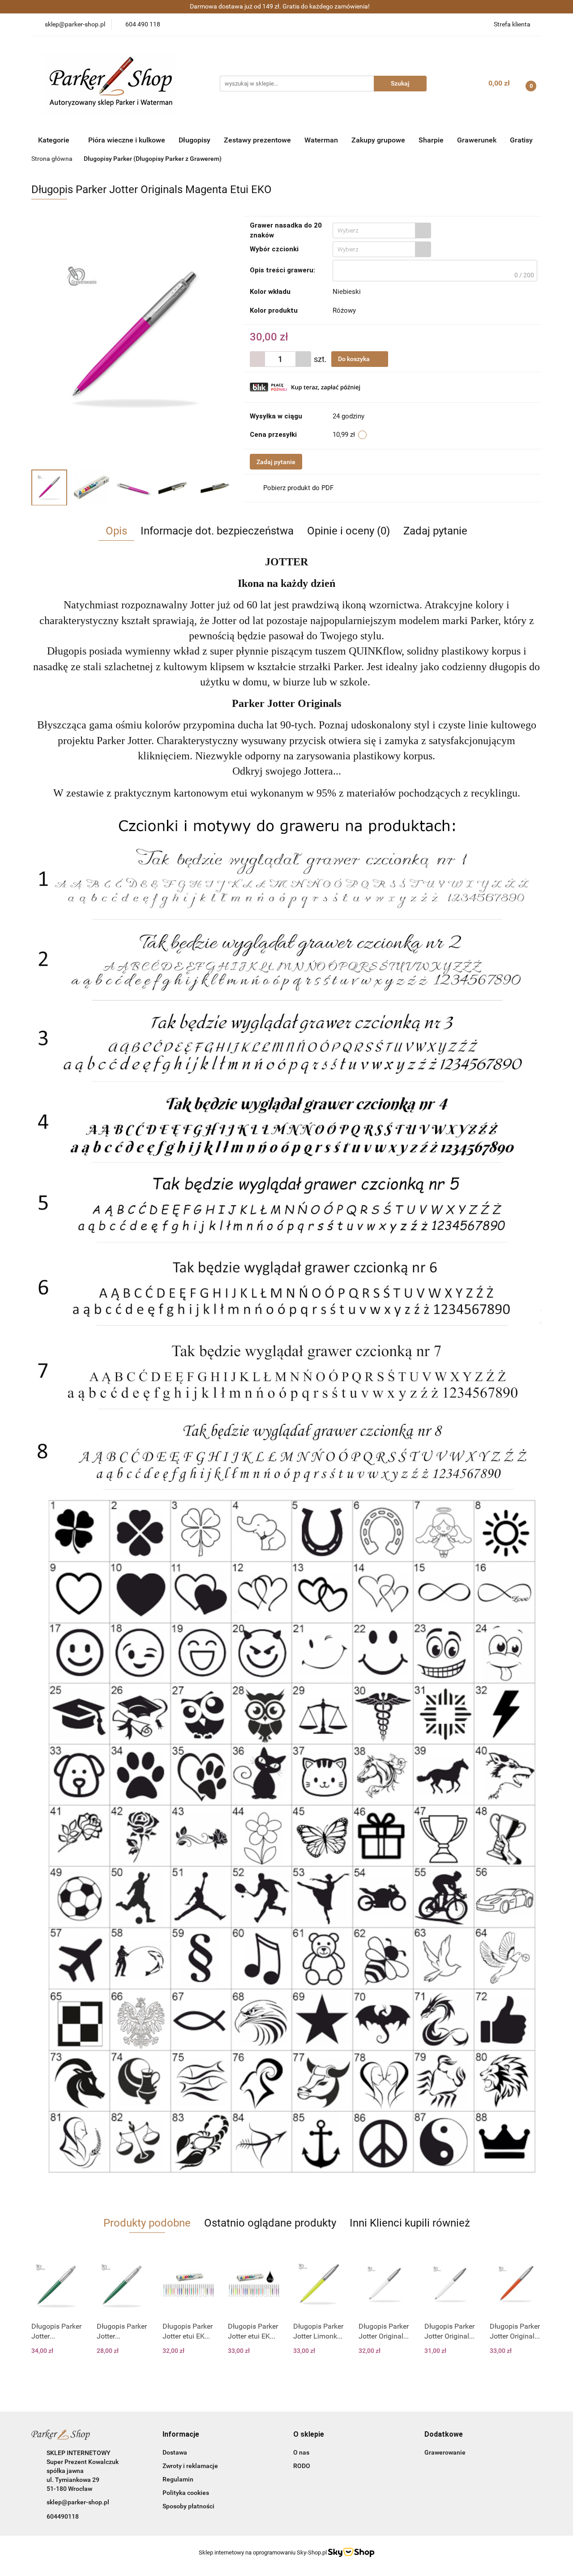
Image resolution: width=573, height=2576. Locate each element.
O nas (301, 2452)
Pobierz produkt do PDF (298, 488)
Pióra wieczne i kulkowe (127, 140)
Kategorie (55, 140)
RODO (302, 2466)
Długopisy (195, 140)
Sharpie (431, 140)
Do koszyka (355, 359)
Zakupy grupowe (378, 140)
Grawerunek (477, 140)
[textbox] (374, 230)
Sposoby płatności (188, 2506)
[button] (181, 2435)
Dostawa (175, 2452)
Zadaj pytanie (276, 462)
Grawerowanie (445, 2452)
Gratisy (521, 140)
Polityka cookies (186, 2493)
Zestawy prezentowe (257, 140)
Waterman (321, 140)
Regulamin (178, 2479)
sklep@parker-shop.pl (78, 2502)
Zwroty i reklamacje (190, 2466)
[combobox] (382, 230)
